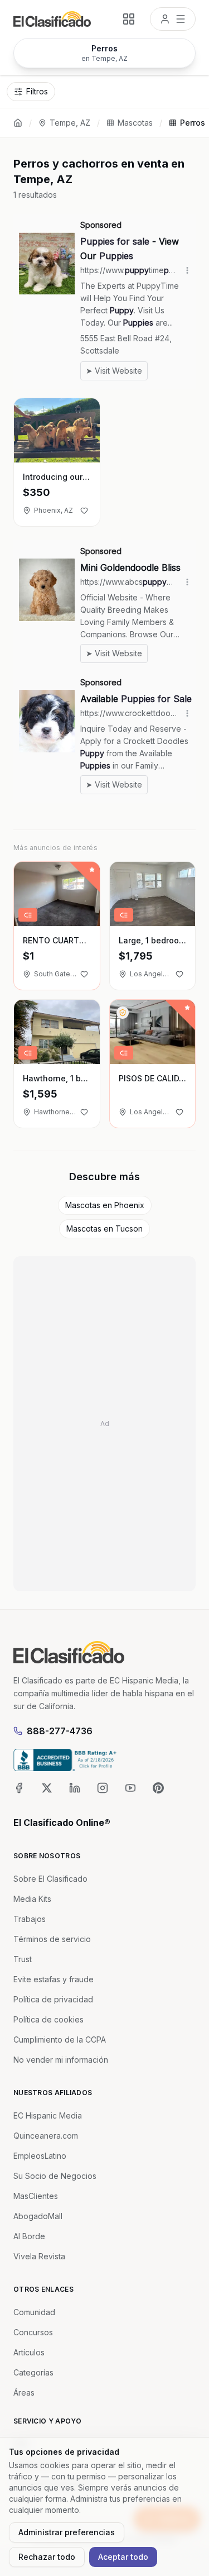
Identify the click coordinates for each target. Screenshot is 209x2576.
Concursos (33, 2332)
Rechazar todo (47, 2557)
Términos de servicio (52, 1939)
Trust (23, 1959)
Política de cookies (48, 2019)
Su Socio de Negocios (55, 2176)
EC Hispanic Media (48, 2115)
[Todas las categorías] (129, 19)
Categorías (33, 2372)
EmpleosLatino (40, 2156)
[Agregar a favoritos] (84, 511)
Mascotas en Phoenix (105, 1205)
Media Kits (32, 1899)
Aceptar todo (123, 2557)
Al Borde (29, 2236)
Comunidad (34, 2312)
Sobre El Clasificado (50, 1879)
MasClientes (36, 2196)
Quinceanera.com (46, 2136)
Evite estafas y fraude (54, 1979)
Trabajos (30, 1919)
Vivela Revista (39, 2256)
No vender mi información (61, 2060)
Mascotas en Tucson (104, 1229)
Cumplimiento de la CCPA (60, 2040)
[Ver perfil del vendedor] (123, 1013)
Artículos (29, 2352)
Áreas (24, 2393)
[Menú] (173, 19)
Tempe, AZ (70, 123)
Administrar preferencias (67, 2532)
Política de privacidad (53, 1999)
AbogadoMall (38, 2216)
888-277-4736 (60, 1731)
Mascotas (135, 123)
